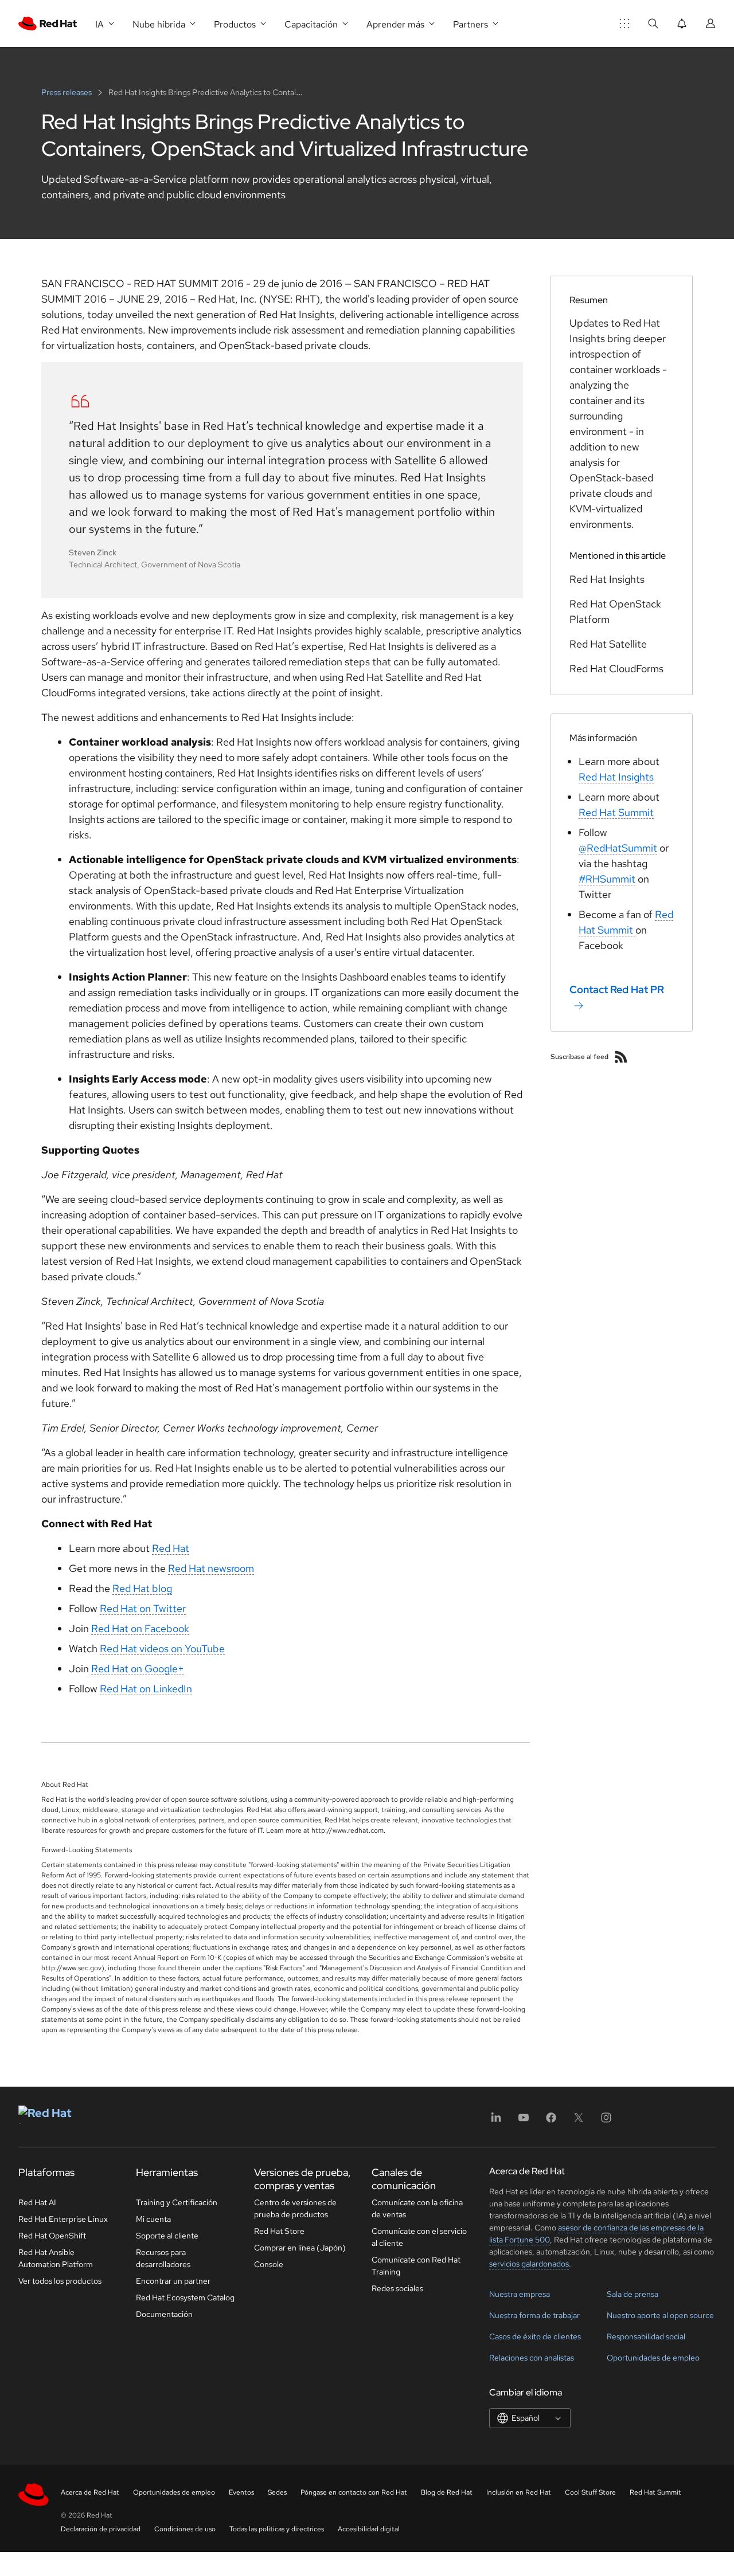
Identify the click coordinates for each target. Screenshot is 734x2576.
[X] (579, 2121)
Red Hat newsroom (211, 1568)
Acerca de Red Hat (90, 2492)
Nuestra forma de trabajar (534, 2315)
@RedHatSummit (618, 848)
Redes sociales (397, 2288)
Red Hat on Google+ (138, 1669)
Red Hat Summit (616, 812)
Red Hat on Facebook (140, 1628)
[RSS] (621, 1057)
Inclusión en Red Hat (519, 2492)
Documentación (164, 2314)
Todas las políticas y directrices (277, 2529)
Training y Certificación (177, 2202)
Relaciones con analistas (532, 2358)
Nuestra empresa (520, 2294)
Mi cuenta (153, 2219)
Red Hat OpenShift (52, 2236)
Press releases (67, 92)
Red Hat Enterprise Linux (63, 2219)
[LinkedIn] (496, 2121)
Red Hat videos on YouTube (162, 1648)
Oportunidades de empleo (653, 2358)
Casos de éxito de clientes (535, 2336)
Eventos (241, 2492)
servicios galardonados (529, 2264)
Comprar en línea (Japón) (300, 2248)
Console (269, 2264)
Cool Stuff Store (590, 2492)
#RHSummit (607, 879)
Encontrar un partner (173, 2281)
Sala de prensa (633, 2294)
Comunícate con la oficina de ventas (417, 2208)
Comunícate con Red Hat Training (416, 2266)
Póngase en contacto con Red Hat (354, 2492)
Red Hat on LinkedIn (146, 1689)
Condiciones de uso (185, 2529)
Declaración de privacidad (101, 2529)
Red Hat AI (37, 2202)
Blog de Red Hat (447, 2492)
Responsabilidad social (646, 2336)
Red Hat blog (142, 1588)
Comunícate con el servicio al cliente (419, 2237)
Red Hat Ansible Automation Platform (56, 2258)
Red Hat (171, 1548)
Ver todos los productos (60, 2281)
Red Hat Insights (616, 777)
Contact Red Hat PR (617, 989)
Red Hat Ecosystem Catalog (185, 2297)
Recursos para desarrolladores (163, 2258)
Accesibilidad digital (369, 2529)
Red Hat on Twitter (143, 1608)
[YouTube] (524, 2121)
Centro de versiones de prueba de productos (295, 2208)
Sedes (277, 2492)
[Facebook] (551, 2121)
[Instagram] (606, 2121)
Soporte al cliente (167, 2236)
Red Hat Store (279, 2231)
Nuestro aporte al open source (660, 2315)
